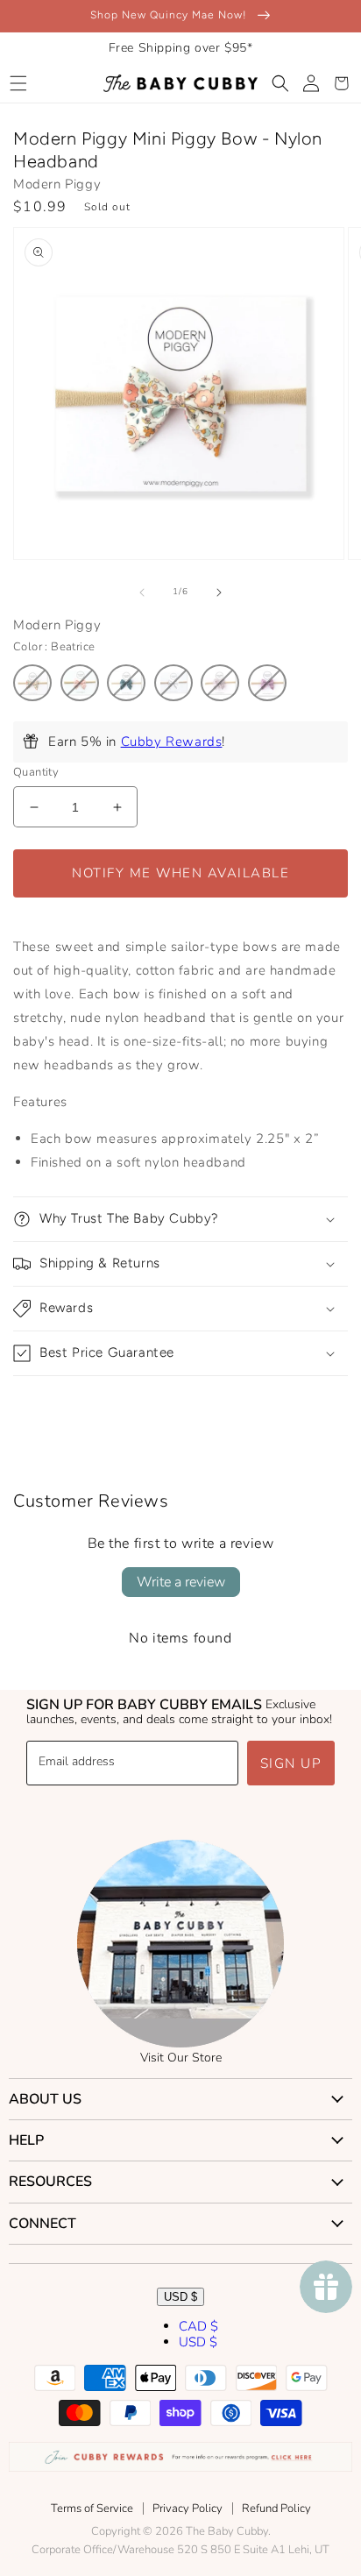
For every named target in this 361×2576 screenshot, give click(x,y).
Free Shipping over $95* (181, 48)
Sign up (291, 1763)
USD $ (180, 2297)
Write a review (181, 1582)
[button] (18, 83)
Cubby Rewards (172, 742)
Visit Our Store (181, 2058)
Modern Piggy (57, 184)
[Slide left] (142, 593)
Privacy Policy (188, 2509)
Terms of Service (92, 2509)
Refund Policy (276, 2509)
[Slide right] (219, 593)
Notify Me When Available (180, 873)
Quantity (36, 772)
